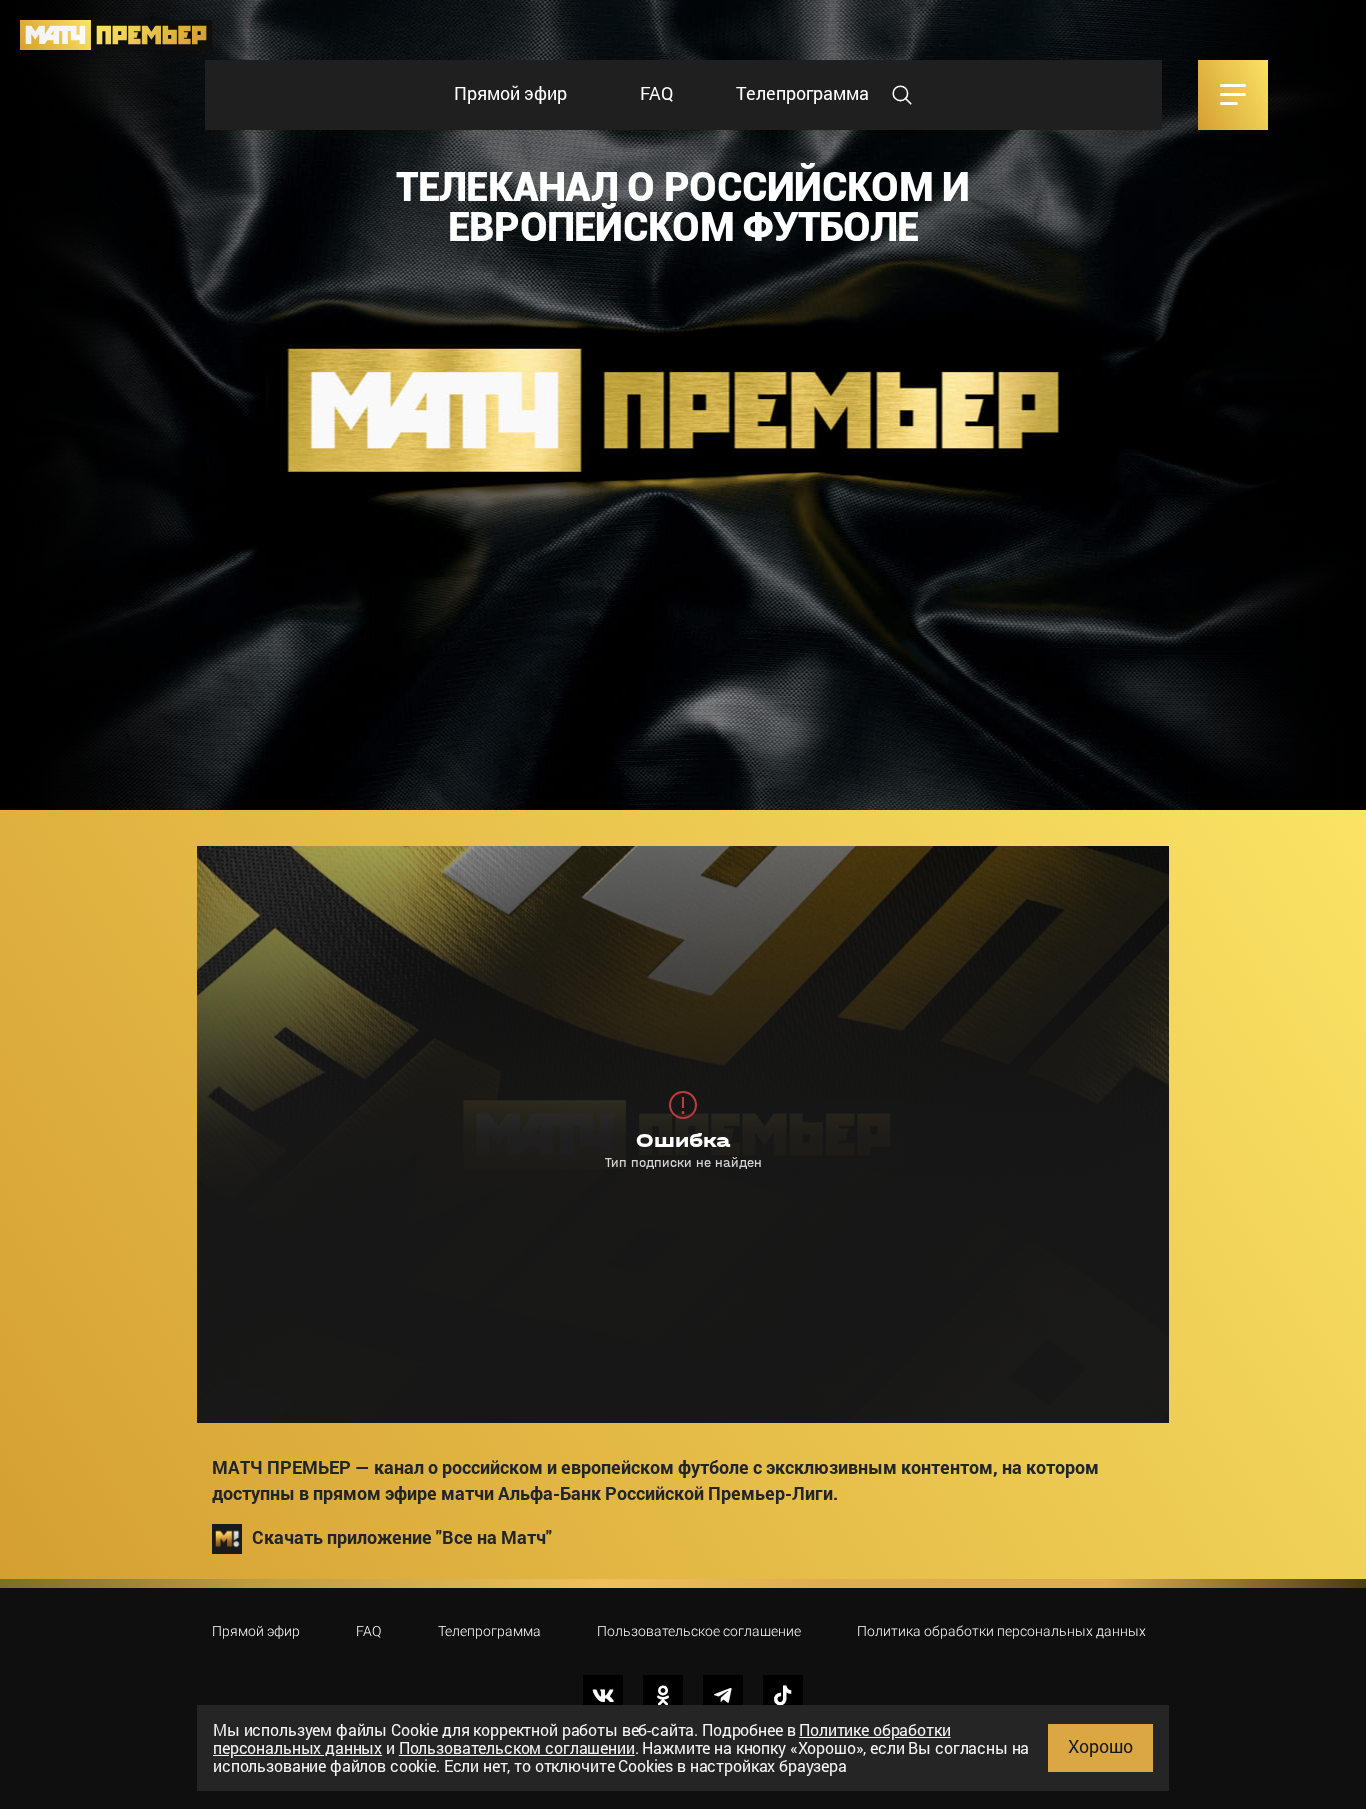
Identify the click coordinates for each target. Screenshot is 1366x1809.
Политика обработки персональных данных (1001, 1631)
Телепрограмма (802, 93)
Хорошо (1100, 1746)
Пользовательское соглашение (699, 1631)
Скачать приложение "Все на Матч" (402, 1536)
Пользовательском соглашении (517, 1747)
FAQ (656, 93)
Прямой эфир (510, 93)
